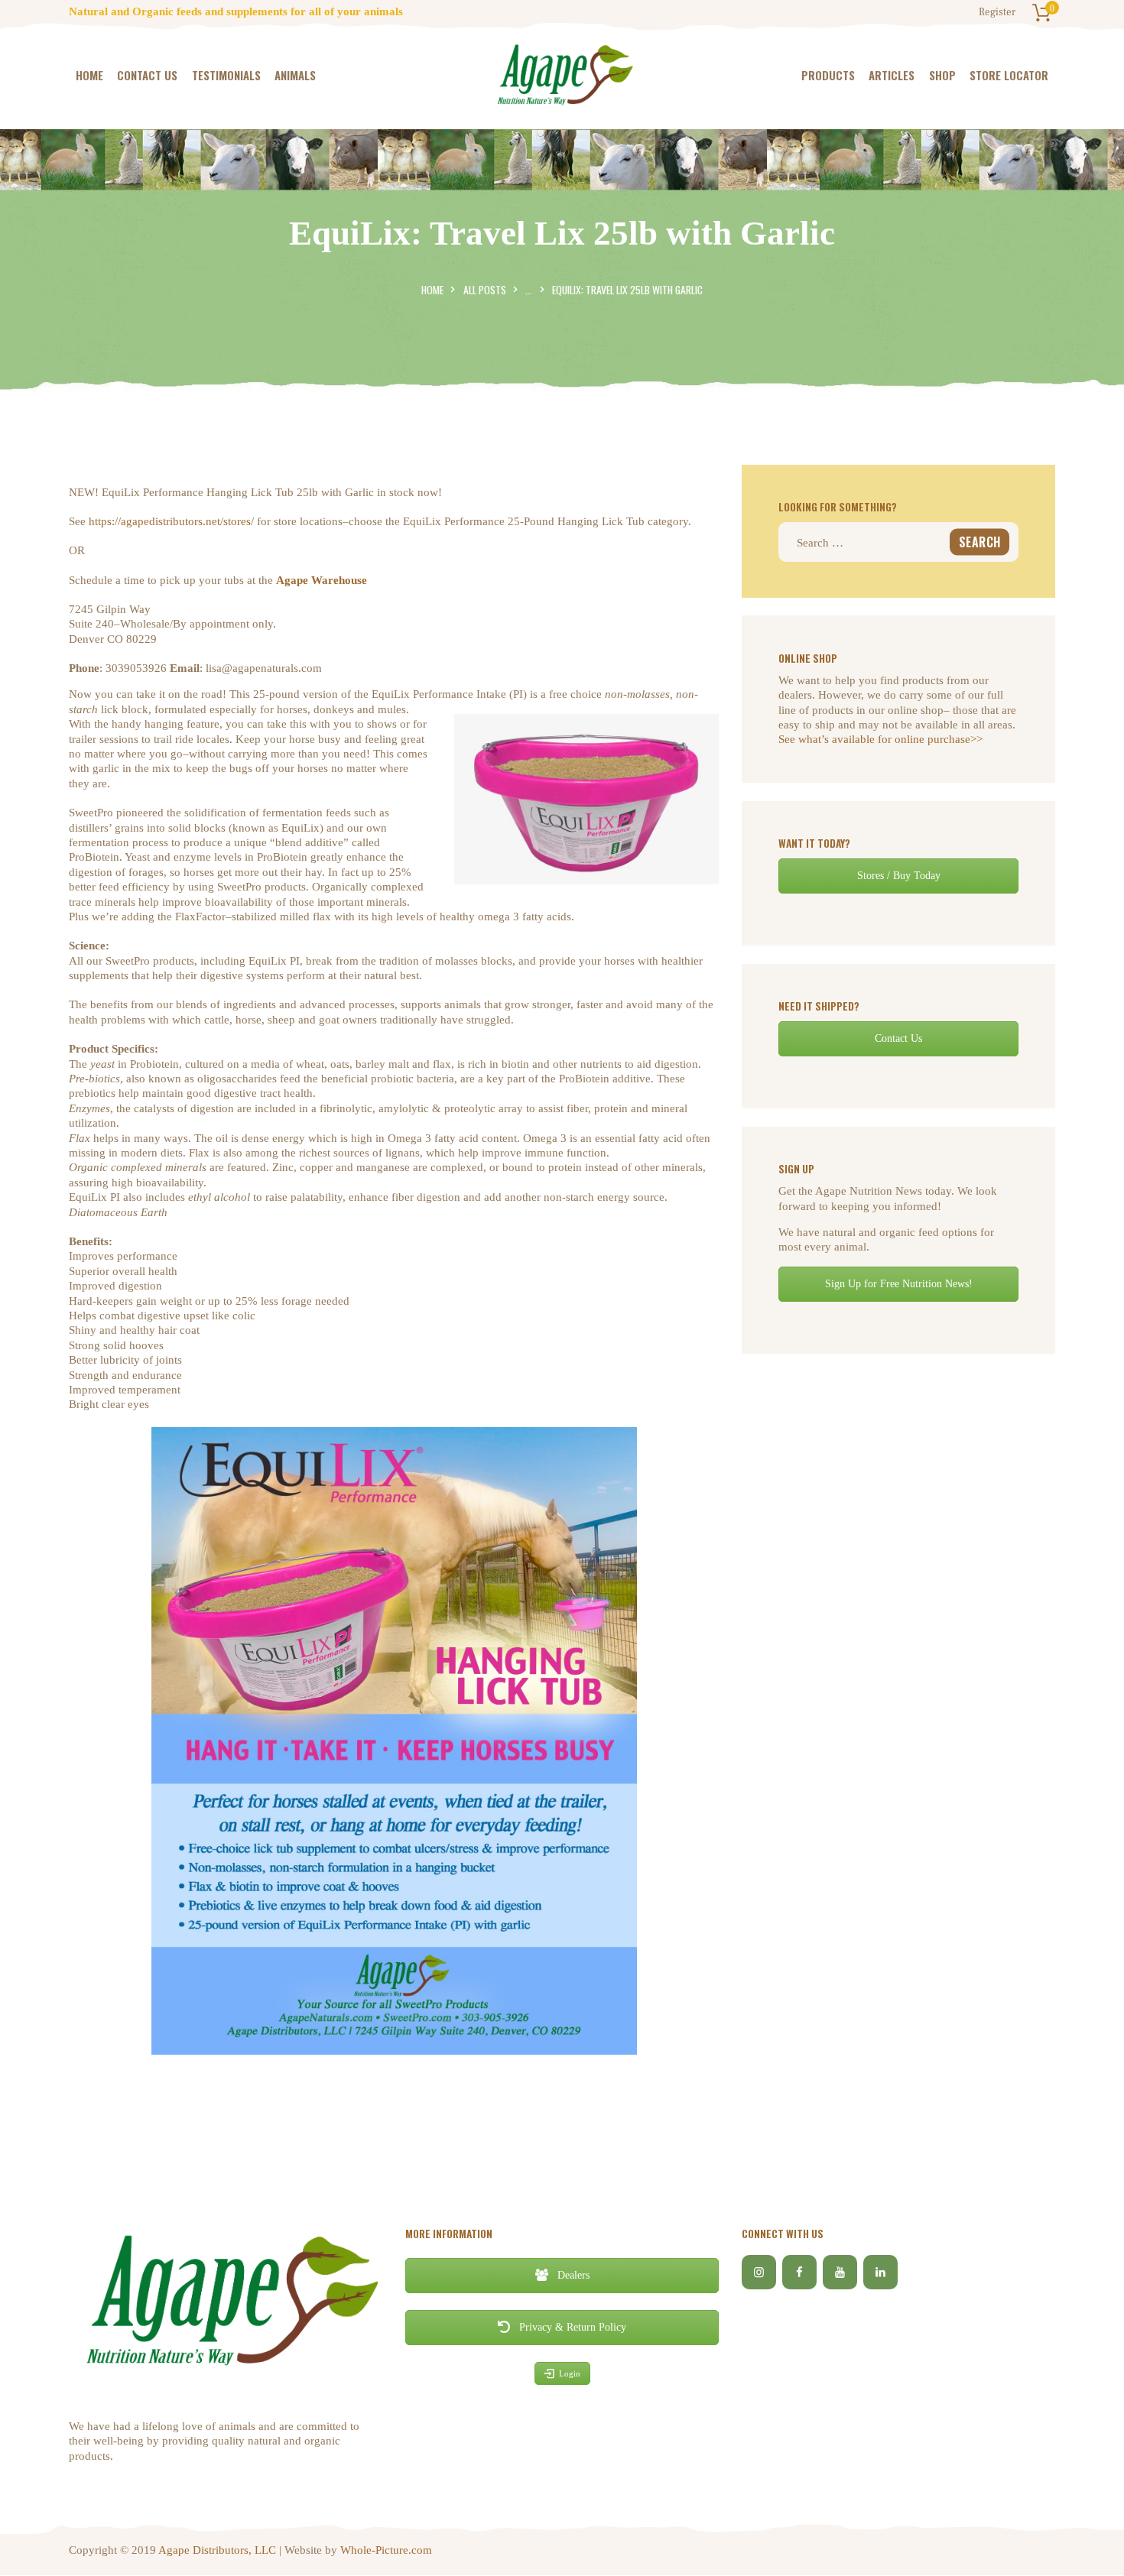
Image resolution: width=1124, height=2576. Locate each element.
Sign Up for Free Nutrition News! (899, 1284)
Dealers (572, 2275)
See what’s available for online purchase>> (880, 739)
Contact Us (898, 1038)
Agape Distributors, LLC (217, 2550)
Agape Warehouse (322, 580)
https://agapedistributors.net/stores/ (171, 521)
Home (432, 290)
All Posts (485, 290)
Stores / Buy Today (899, 876)
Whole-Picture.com (386, 2550)
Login (570, 2373)
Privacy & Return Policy (571, 2327)
